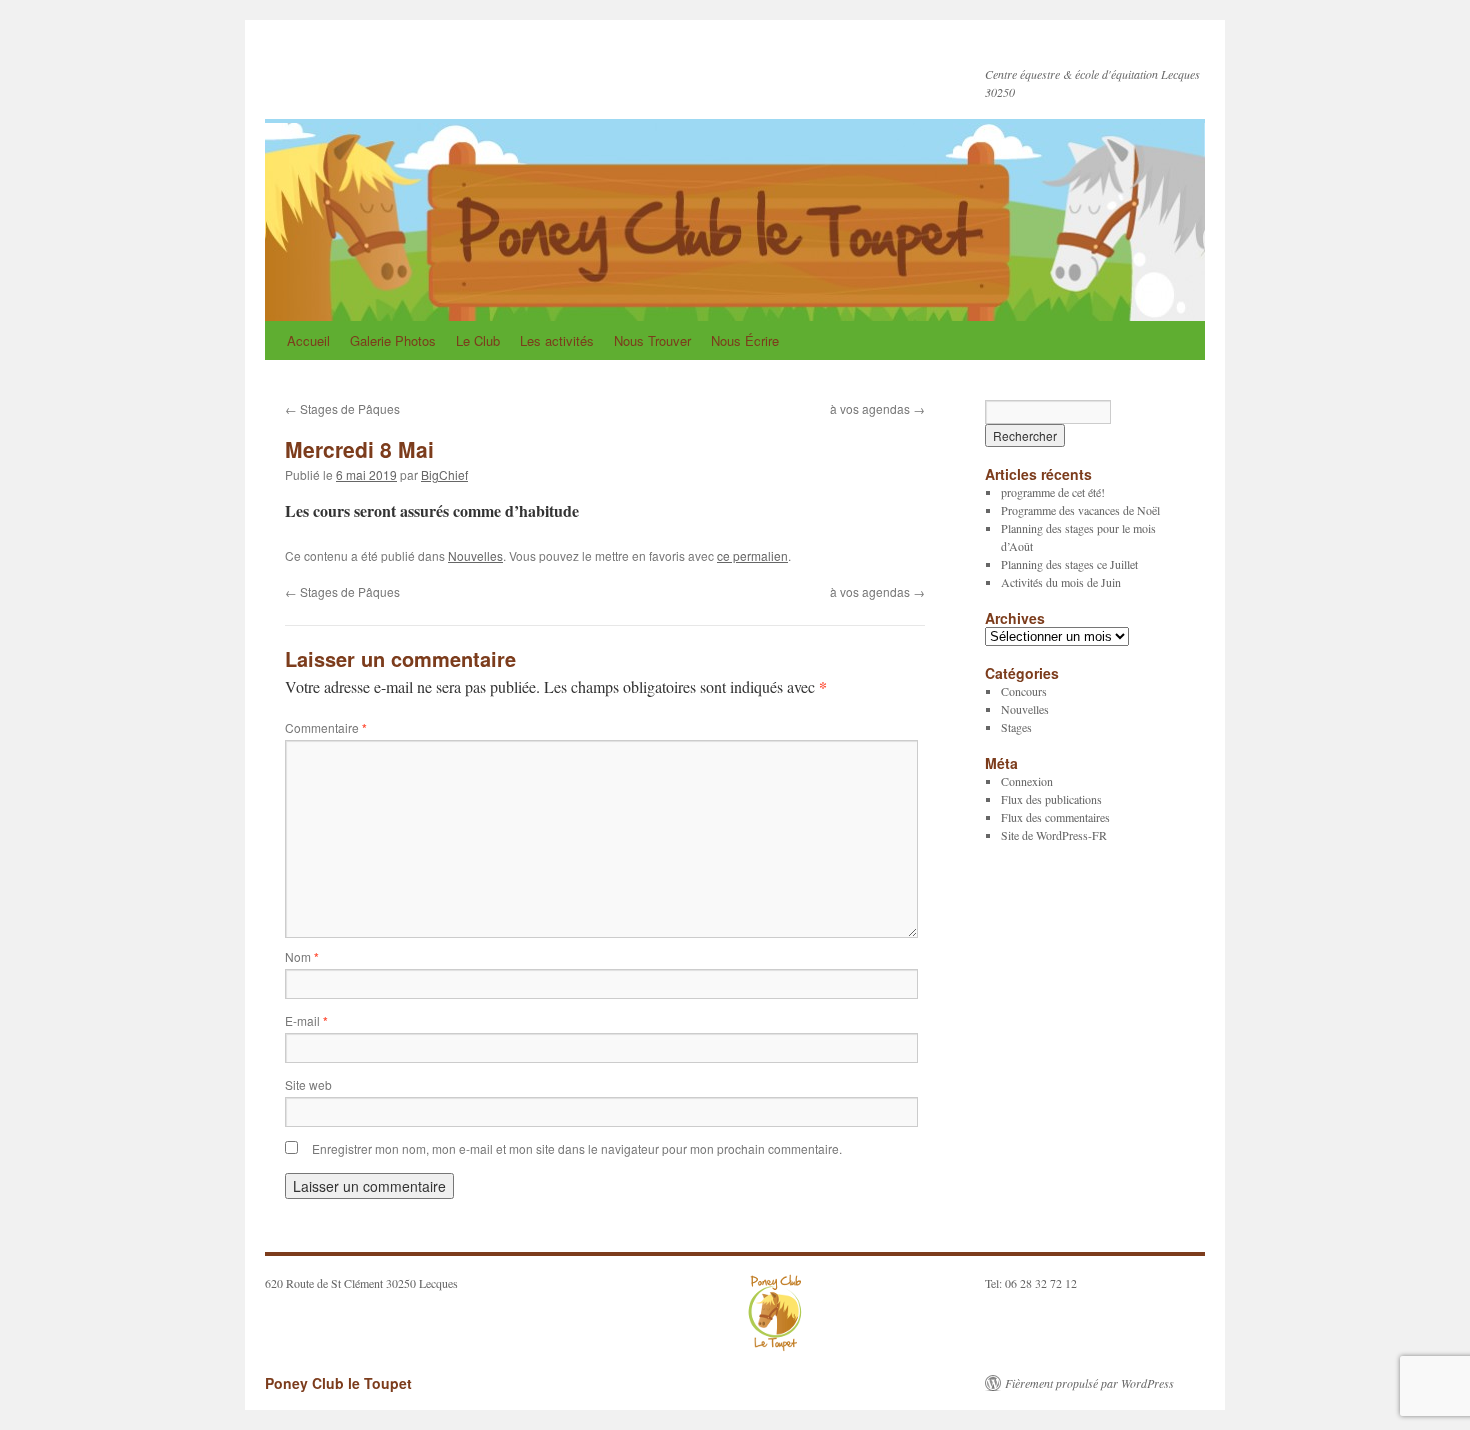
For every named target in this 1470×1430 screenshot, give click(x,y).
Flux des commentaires (1055, 817)
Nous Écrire (745, 340)
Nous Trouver (652, 340)
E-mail (306, 1020)
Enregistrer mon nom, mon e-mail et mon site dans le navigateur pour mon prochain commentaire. (577, 1148)
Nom (302, 956)
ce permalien (752, 555)
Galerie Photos (393, 340)
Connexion (1027, 781)
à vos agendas (877, 408)
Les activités (557, 340)
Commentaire (326, 727)
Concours (1024, 691)
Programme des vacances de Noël (1080, 510)
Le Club (478, 340)
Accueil (308, 340)
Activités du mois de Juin (1061, 582)
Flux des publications (1051, 799)
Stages (1016, 727)
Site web (308, 1084)
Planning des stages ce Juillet (1069, 564)
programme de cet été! (1053, 492)
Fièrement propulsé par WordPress (1089, 1383)
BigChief (444, 474)
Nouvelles (475, 555)
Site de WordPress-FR (1054, 835)
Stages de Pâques (342, 408)
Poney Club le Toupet (416, 67)
